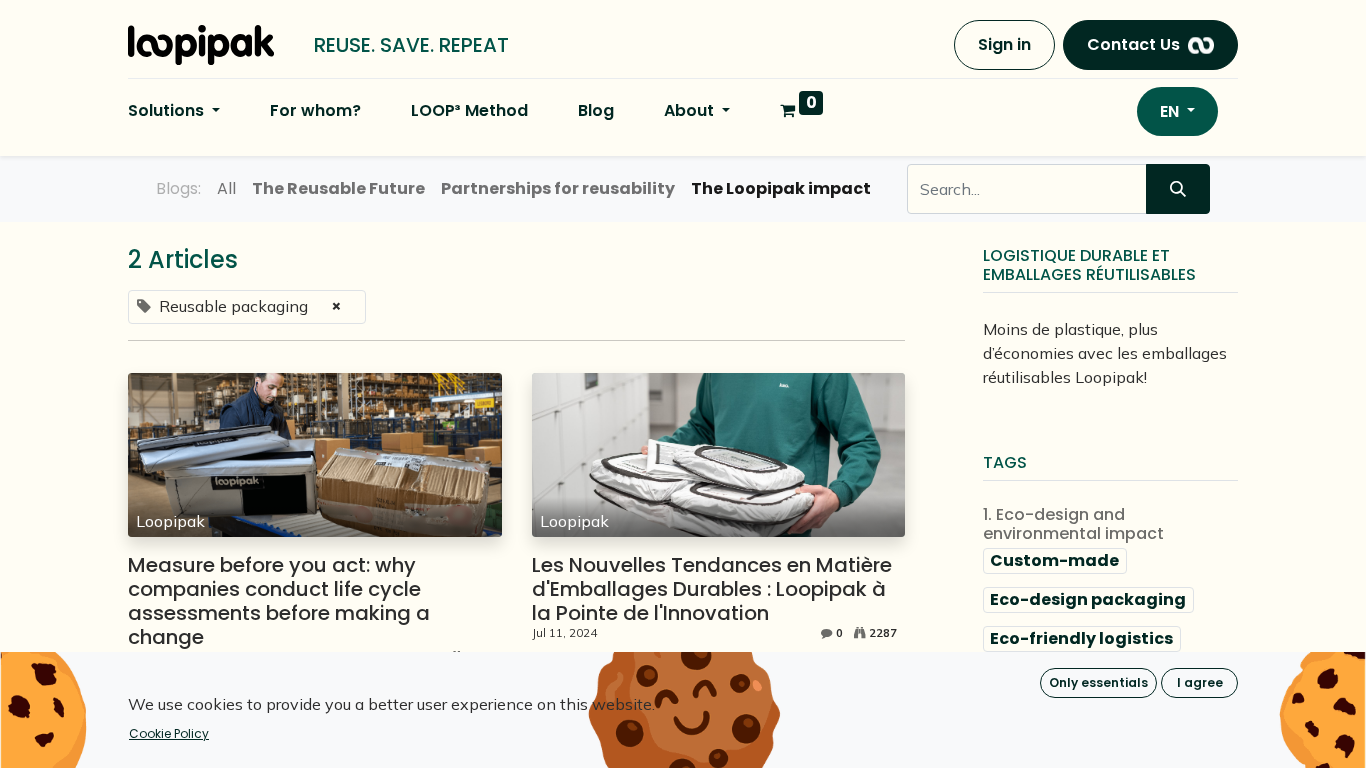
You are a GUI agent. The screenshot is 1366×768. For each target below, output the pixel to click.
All (226, 188)
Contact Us (1133, 44)
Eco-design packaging (1088, 599)
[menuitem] (315, 111)
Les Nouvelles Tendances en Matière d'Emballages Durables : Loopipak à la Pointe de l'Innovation (712, 589)
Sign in (1004, 44)
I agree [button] (1200, 682)
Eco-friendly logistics (1081, 638)
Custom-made (1054, 560)
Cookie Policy (169, 733)
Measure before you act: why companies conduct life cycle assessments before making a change (279, 601)
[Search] (1178, 189)
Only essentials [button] (1098, 682)
